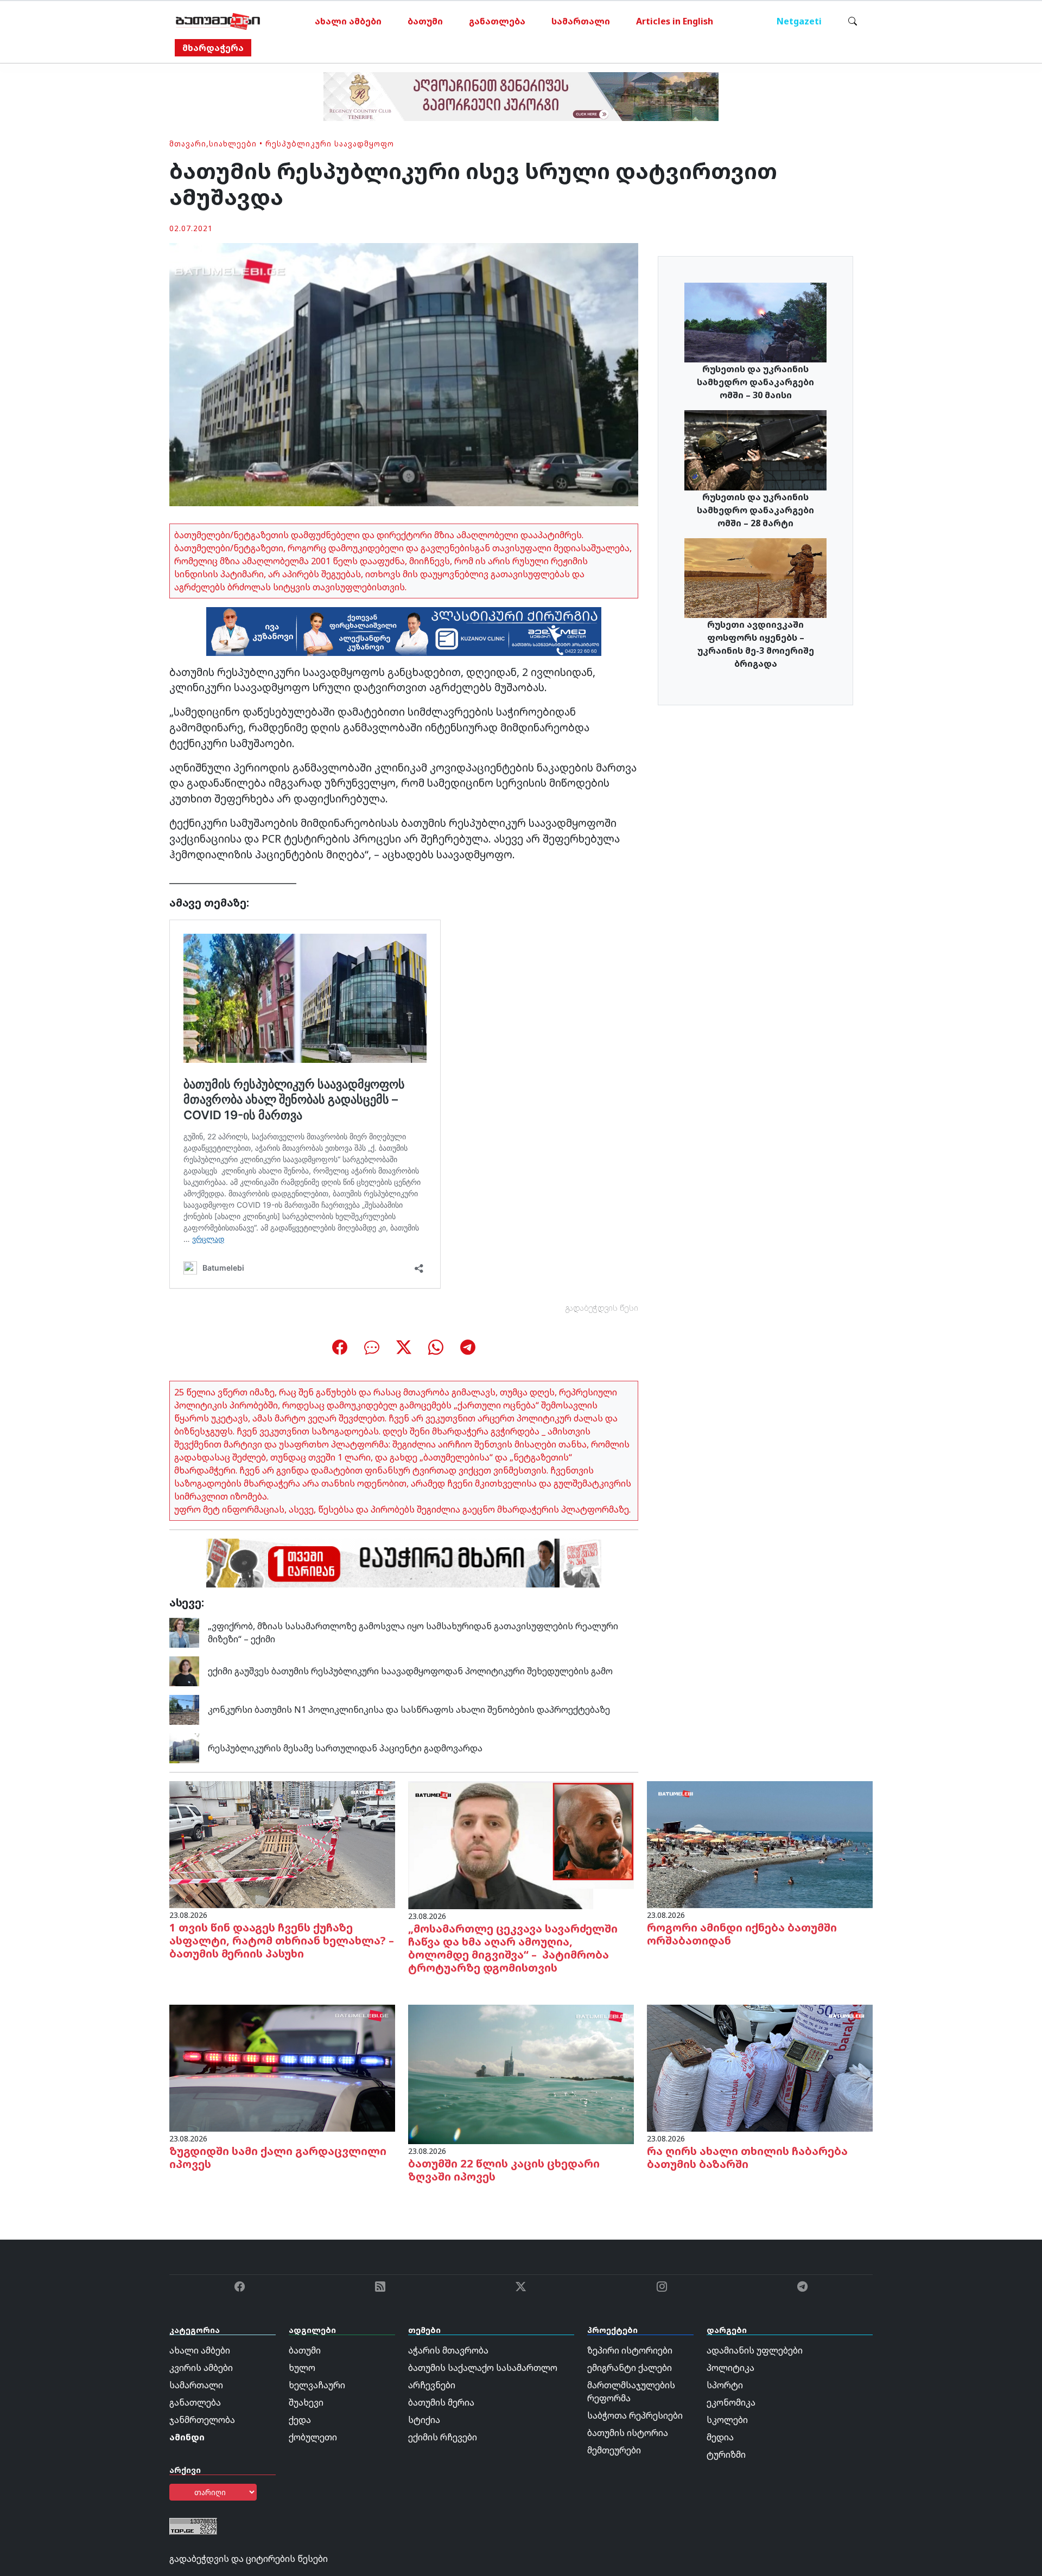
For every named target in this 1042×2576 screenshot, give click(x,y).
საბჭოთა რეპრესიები (635, 2415)
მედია (720, 2437)
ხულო (302, 2368)
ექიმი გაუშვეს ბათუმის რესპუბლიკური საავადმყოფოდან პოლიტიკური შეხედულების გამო (410, 1671)
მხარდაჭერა (213, 48)
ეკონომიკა (731, 2402)
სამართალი (581, 21)
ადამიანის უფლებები (755, 2350)
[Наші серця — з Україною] (218, 21)
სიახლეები (233, 144)
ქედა (300, 2420)
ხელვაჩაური (317, 2385)
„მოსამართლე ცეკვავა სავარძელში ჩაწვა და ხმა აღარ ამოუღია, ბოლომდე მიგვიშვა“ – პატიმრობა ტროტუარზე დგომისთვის (513, 1948)
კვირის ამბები (201, 2368)
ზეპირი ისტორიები (630, 2350)
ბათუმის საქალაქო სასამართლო (483, 2368)
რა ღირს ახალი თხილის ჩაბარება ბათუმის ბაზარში (747, 2157)
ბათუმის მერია (441, 2402)
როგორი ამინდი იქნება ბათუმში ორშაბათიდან (742, 1934)
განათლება (497, 21)
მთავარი (188, 144)
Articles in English (675, 21)
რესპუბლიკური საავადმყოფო (330, 144)
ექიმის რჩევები (443, 2437)
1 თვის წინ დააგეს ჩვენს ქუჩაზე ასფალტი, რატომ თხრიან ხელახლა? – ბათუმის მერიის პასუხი (282, 1940)
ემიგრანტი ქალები (630, 2368)
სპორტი (725, 2385)
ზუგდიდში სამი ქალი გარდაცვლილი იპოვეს (278, 2157)
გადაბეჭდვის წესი (602, 1308)
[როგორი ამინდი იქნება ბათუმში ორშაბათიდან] (760, 1844)
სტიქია (424, 2420)
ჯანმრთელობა (202, 2420)
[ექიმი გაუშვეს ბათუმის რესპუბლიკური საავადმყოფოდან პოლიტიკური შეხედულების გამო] (184, 1670)
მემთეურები (614, 2450)
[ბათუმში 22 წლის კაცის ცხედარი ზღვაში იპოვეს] (521, 2074)
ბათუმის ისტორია (628, 2433)
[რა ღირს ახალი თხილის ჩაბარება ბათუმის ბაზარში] (760, 2067)
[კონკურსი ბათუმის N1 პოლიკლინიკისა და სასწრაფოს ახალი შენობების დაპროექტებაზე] (184, 1709)
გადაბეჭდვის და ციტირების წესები (249, 2559)
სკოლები (727, 2420)
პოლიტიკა (730, 2368)
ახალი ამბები (348, 21)
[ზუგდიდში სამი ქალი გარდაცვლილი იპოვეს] (282, 2067)
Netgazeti (799, 21)
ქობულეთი (313, 2437)
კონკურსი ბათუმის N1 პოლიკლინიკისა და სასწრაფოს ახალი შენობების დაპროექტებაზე (409, 1710)
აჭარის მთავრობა (448, 2350)
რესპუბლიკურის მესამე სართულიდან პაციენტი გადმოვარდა (345, 1748)
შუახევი (306, 2402)
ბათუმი (425, 21)
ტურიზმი (726, 2454)
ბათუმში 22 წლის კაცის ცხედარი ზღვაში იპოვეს (504, 2170)
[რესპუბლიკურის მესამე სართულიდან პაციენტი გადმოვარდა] (184, 1748)
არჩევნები (432, 2385)
